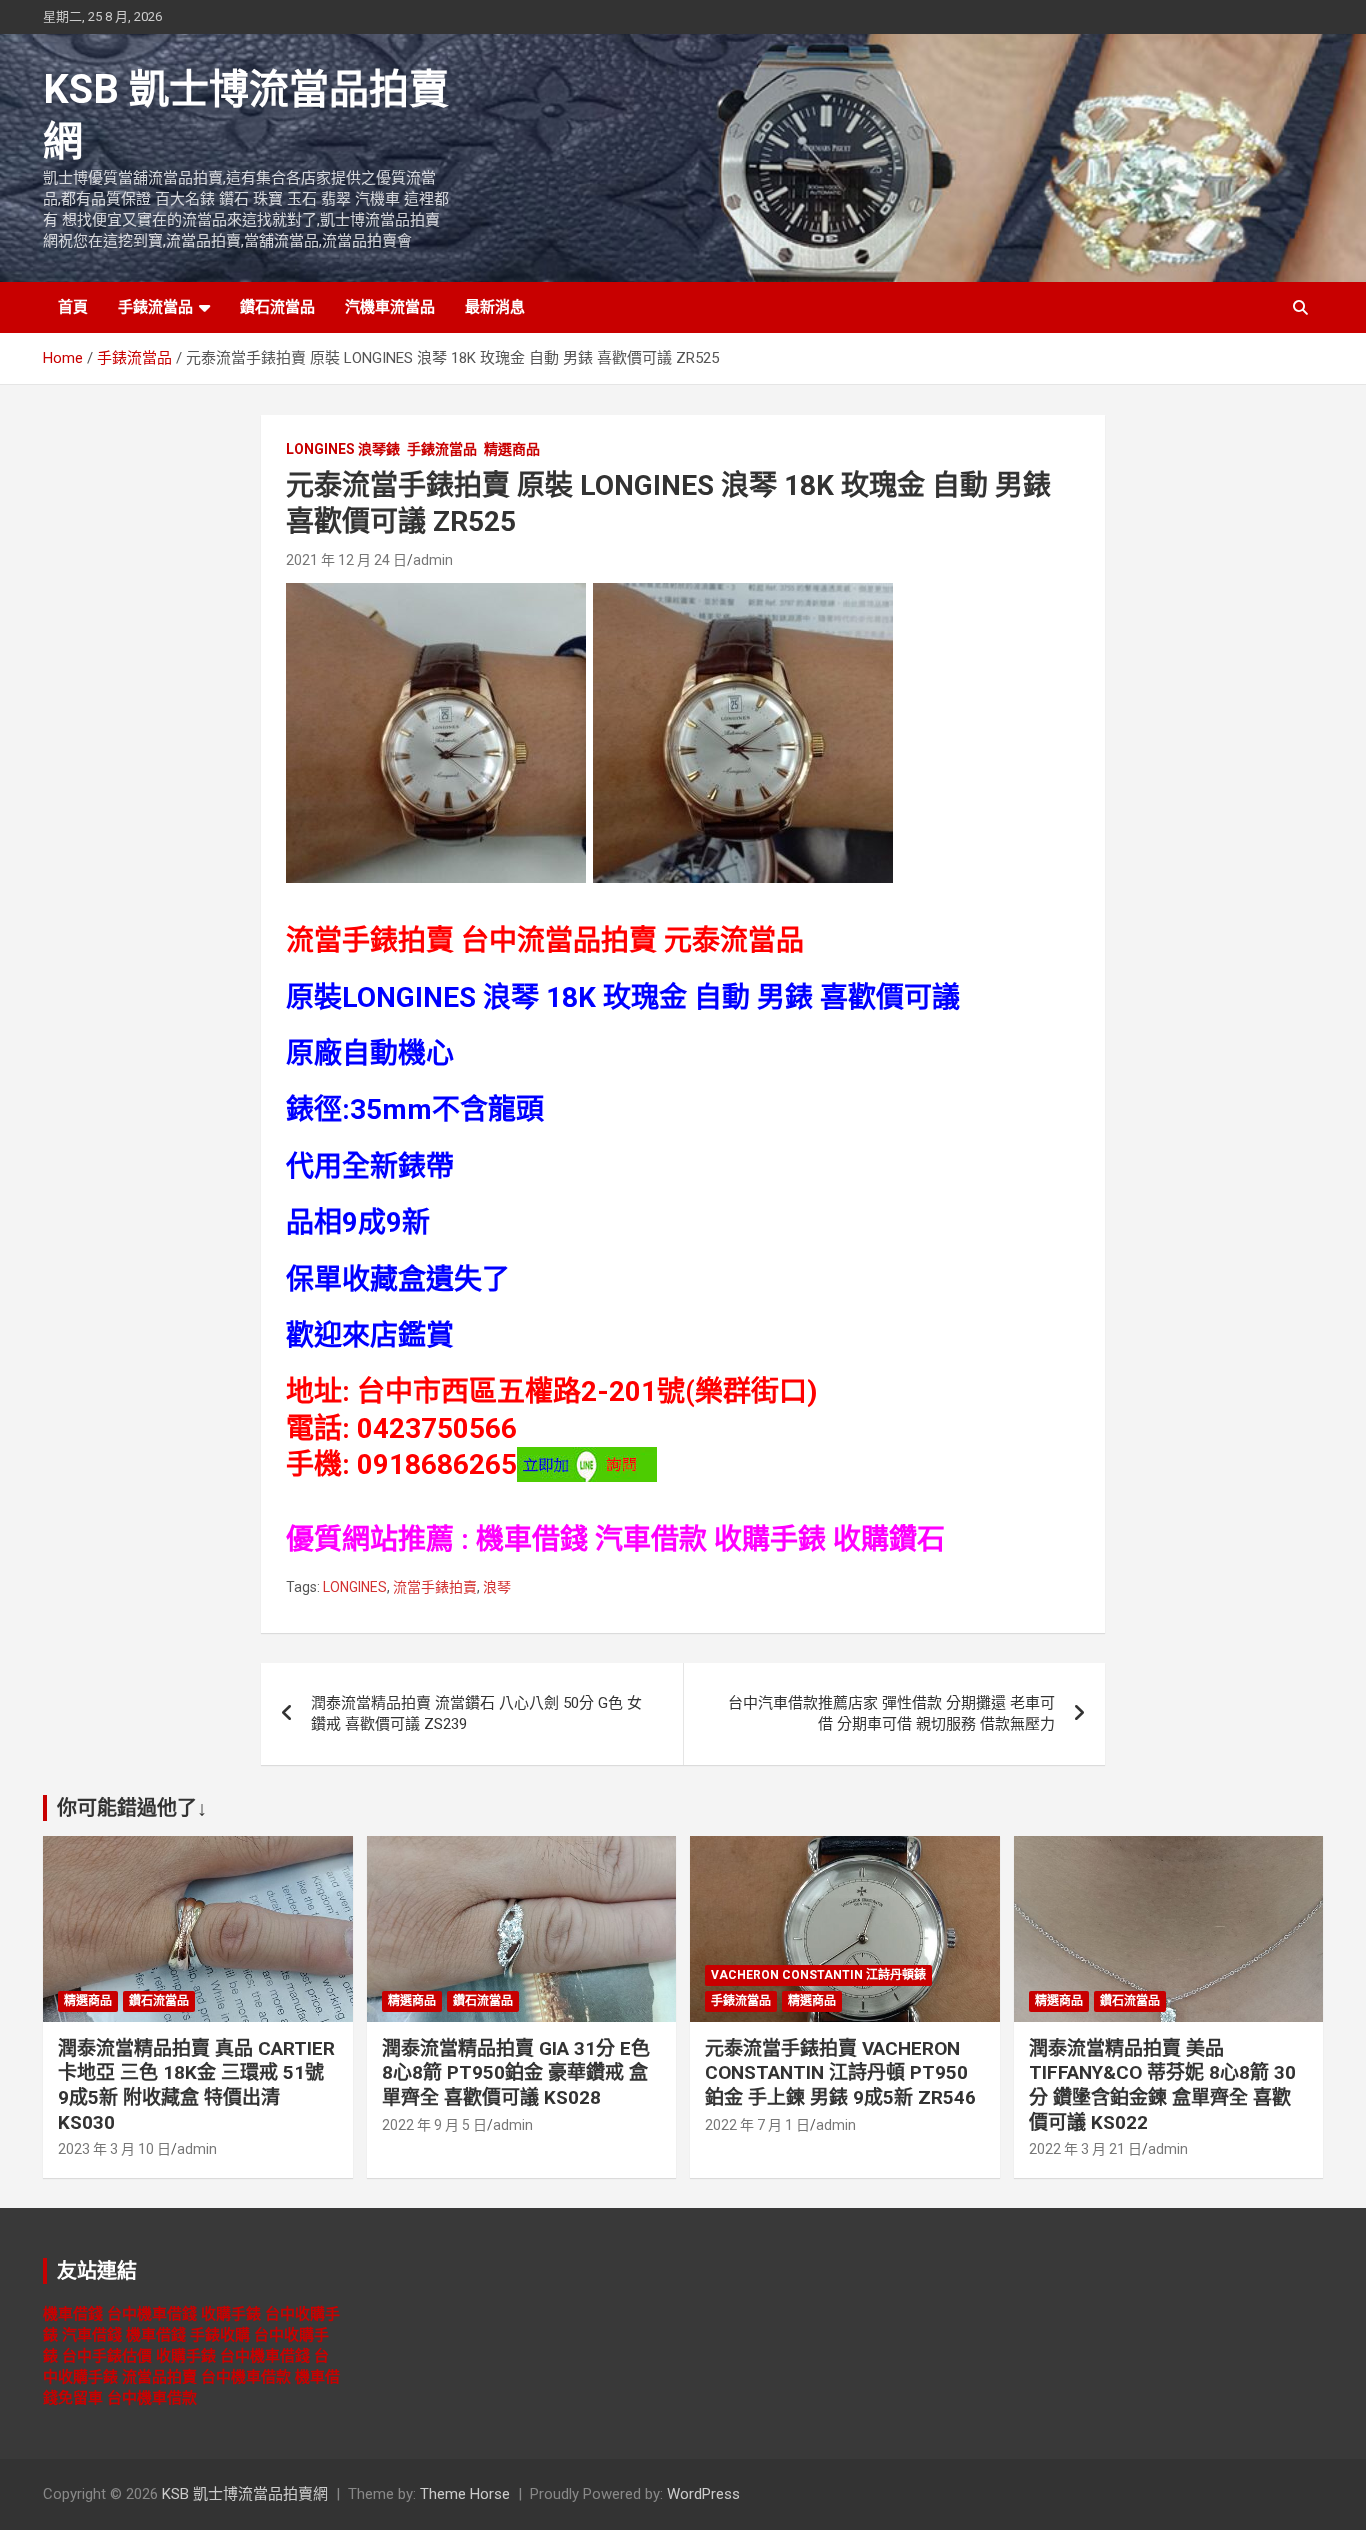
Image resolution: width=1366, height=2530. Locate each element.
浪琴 (497, 1587)
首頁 (73, 307)
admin (433, 560)
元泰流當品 (734, 940)
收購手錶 (770, 1539)
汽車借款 (651, 1539)
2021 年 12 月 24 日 (346, 560)
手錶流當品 (155, 307)
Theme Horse (465, 2494)
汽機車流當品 (390, 307)
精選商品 (512, 449)
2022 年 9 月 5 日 (434, 2125)
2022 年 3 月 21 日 (1085, 2149)
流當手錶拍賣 (435, 1587)
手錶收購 (220, 2335)
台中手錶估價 (107, 2356)
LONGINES (355, 1587)
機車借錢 (532, 1539)
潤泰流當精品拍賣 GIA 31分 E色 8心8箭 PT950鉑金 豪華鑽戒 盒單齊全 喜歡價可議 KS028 (516, 2073)
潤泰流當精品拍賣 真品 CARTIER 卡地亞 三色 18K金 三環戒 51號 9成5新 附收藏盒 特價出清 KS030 (196, 2085)
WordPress (703, 2494)
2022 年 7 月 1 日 (757, 2125)
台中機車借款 (246, 2377)
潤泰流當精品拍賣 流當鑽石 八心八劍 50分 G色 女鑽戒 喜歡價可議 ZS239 (476, 1713)
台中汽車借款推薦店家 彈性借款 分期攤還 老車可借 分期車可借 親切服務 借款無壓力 (891, 1713)
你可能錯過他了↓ (132, 1808)
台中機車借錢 (152, 2314)
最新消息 (495, 307)
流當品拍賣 (159, 2377)
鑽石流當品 (277, 307)
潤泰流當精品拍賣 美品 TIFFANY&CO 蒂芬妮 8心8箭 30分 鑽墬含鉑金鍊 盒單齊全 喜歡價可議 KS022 (1162, 2085)
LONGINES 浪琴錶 (343, 449)
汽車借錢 (92, 2335)
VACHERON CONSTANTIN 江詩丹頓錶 (818, 1975)
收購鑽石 (889, 1539)
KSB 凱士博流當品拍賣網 (245, 2494)
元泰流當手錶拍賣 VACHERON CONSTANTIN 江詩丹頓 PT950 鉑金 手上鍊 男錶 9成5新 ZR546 (840, 2073)
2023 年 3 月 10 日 (114, 2149)
